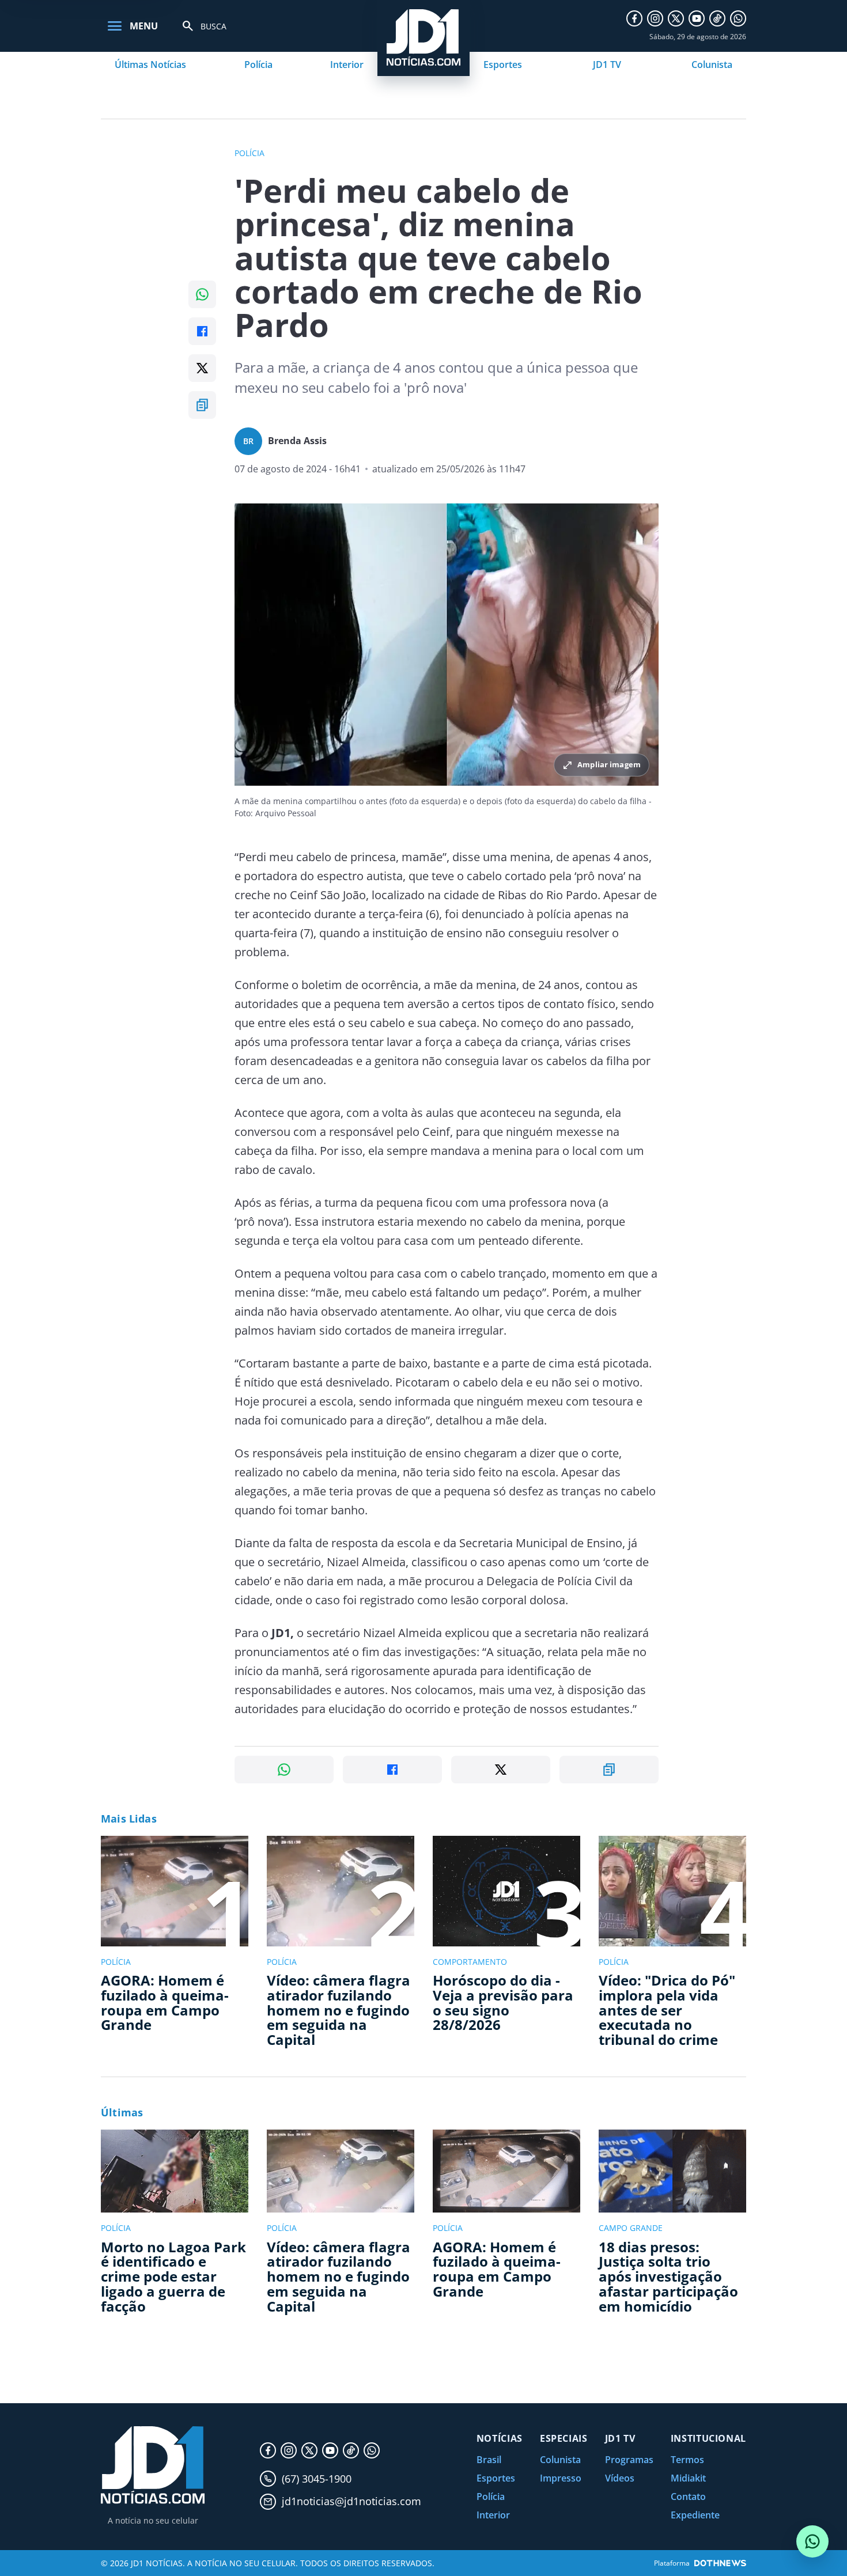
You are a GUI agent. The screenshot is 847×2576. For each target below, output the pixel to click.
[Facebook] (634, 18)
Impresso (561, 2478)
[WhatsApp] (738, 18)
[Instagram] (655, 18)
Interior (347, 65)
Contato (688, 2497)
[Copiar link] (202, 405)
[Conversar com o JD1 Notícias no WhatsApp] (812, 2541)
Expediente (695, 2515)
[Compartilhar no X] (202, 368)
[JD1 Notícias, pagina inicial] (153, 2465)
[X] (676, 18)
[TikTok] (717, 18)
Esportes (503, 65)
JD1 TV (607, 65)
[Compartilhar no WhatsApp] (202, 294)
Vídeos (620, 2478)
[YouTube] (697, 18)
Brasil (489, 2460)
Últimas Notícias (150, 65)
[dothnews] (720, 2563)
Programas (629, 2460)
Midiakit (688, 2478)
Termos (687, 2460)
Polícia (258, 65)
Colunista (712, 65)
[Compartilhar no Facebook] (202, 331)
